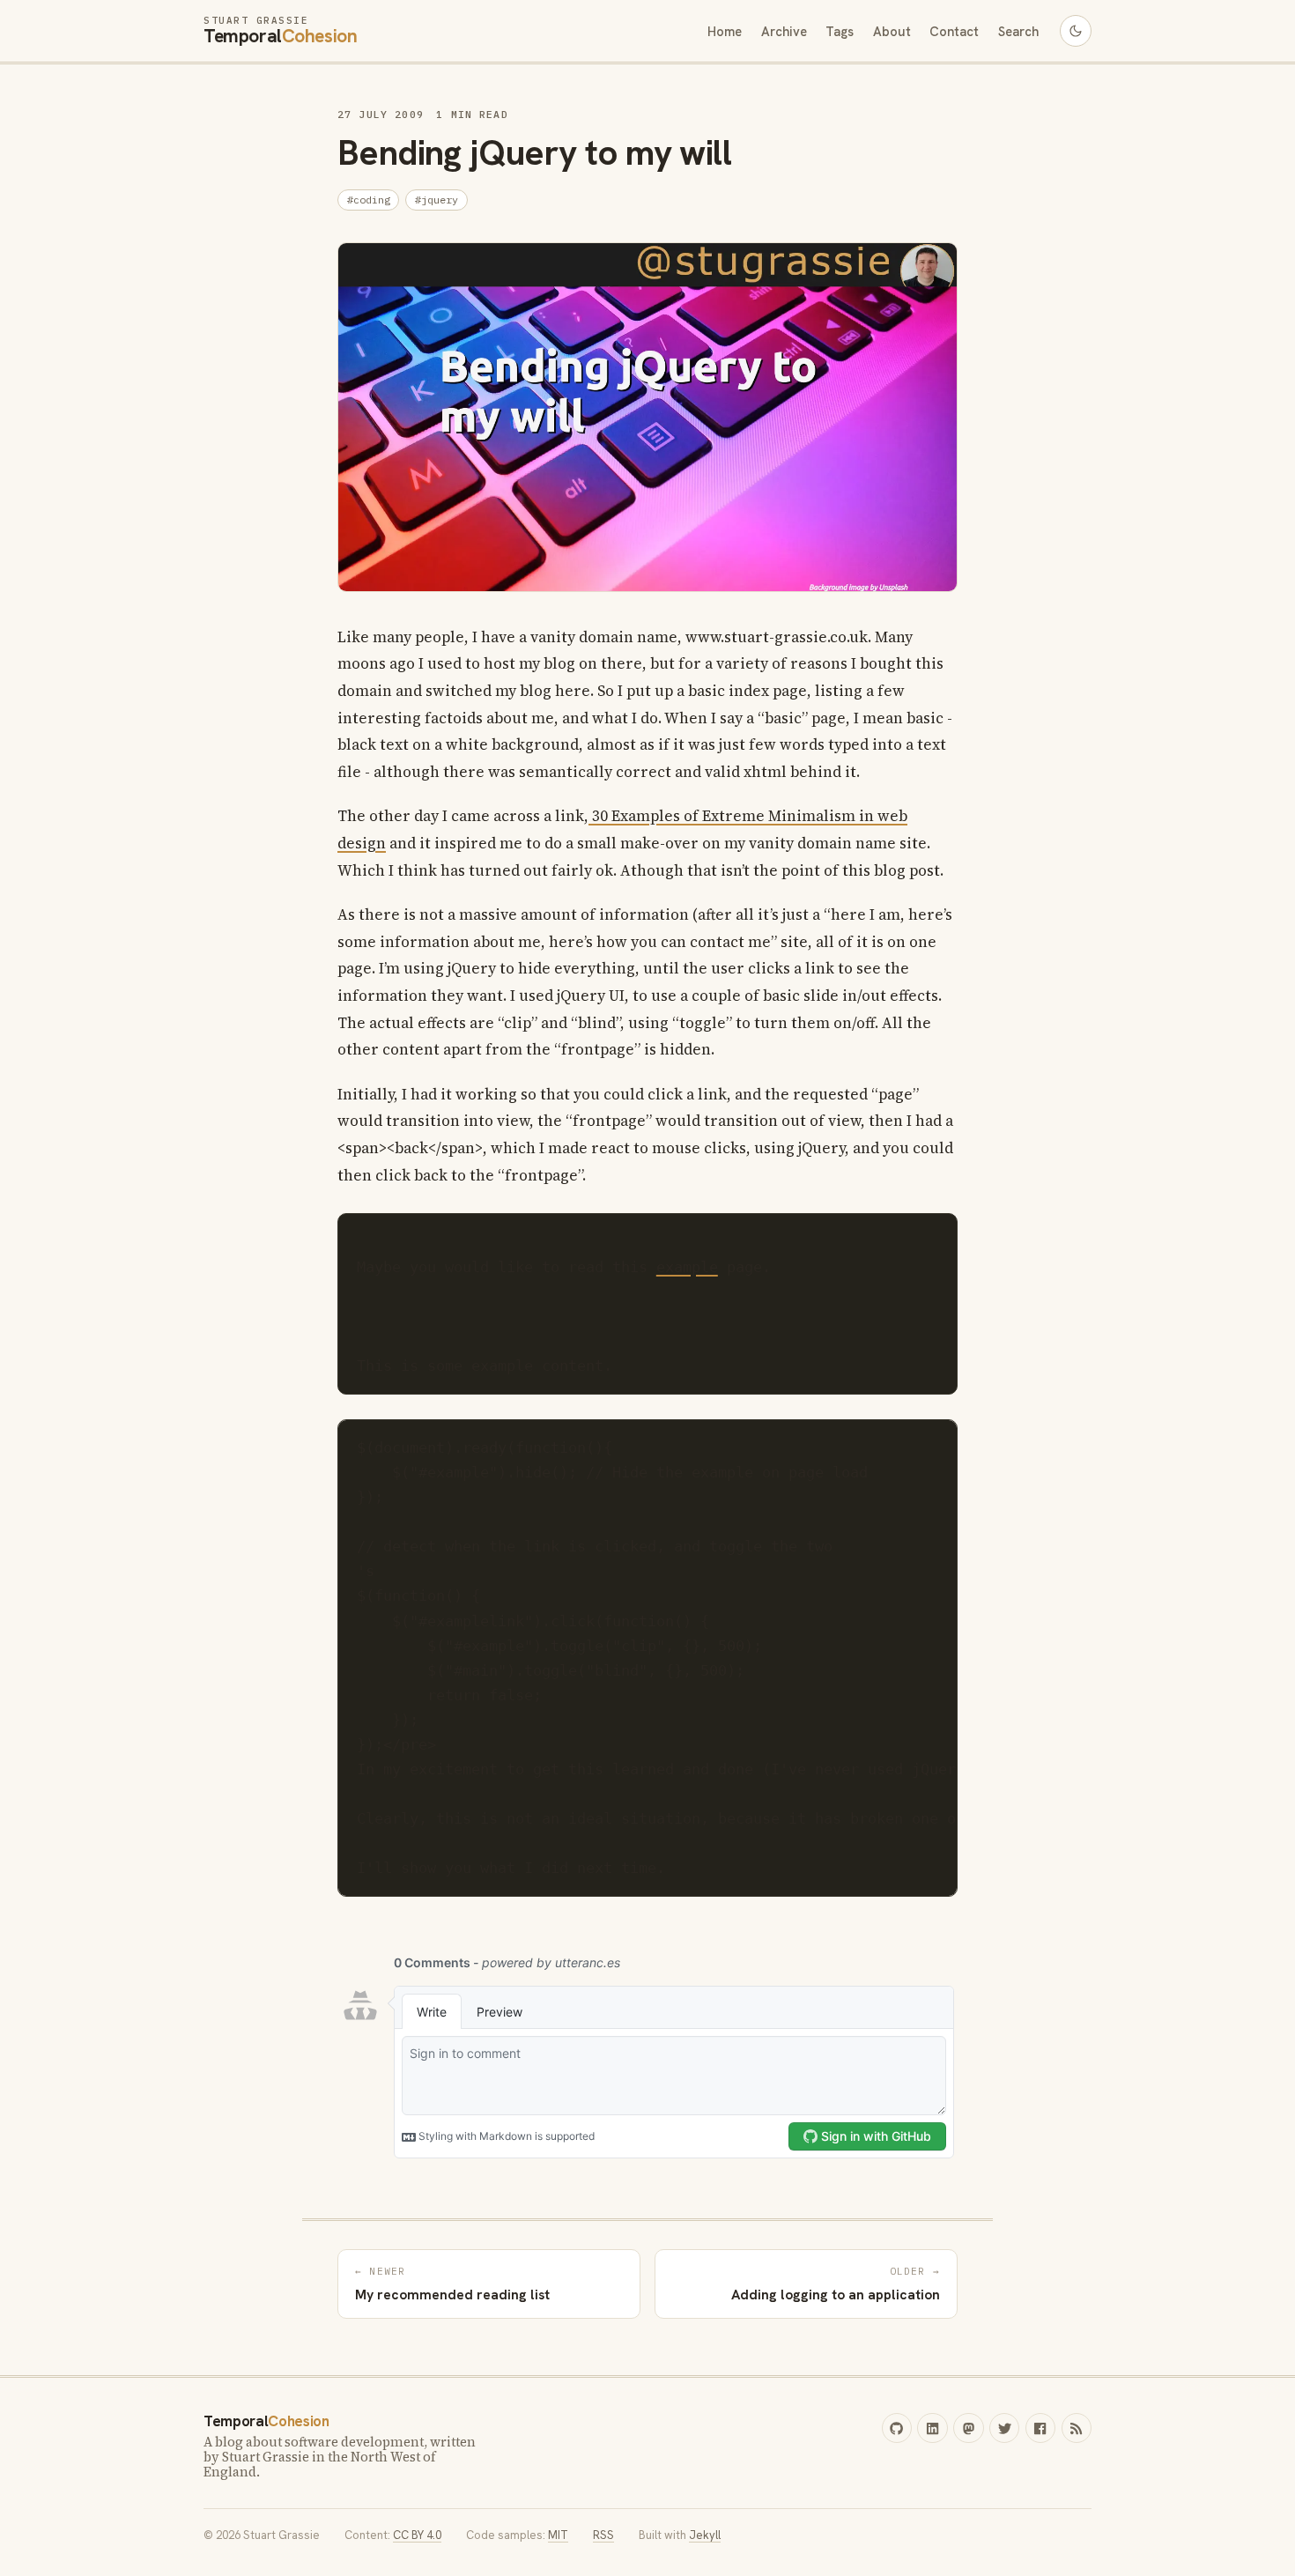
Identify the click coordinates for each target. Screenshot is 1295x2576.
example (687, 1267)
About (892, 30)
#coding (369, 200)
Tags (840, 30)
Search (1018, 30)
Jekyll (705, 2535)
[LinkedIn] (932, 2428)
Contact (954, 30)
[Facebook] (1040, 2428)
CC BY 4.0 (417, 2535)
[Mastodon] (968, 2428)
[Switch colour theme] (1076, 31)
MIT (558, 2535)
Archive (784, 30)
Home (725, 30)
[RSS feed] (1077, 2428)
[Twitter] (1004, 2428)
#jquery (437, 200)
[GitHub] (897, 2428)
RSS (603, 2535)
